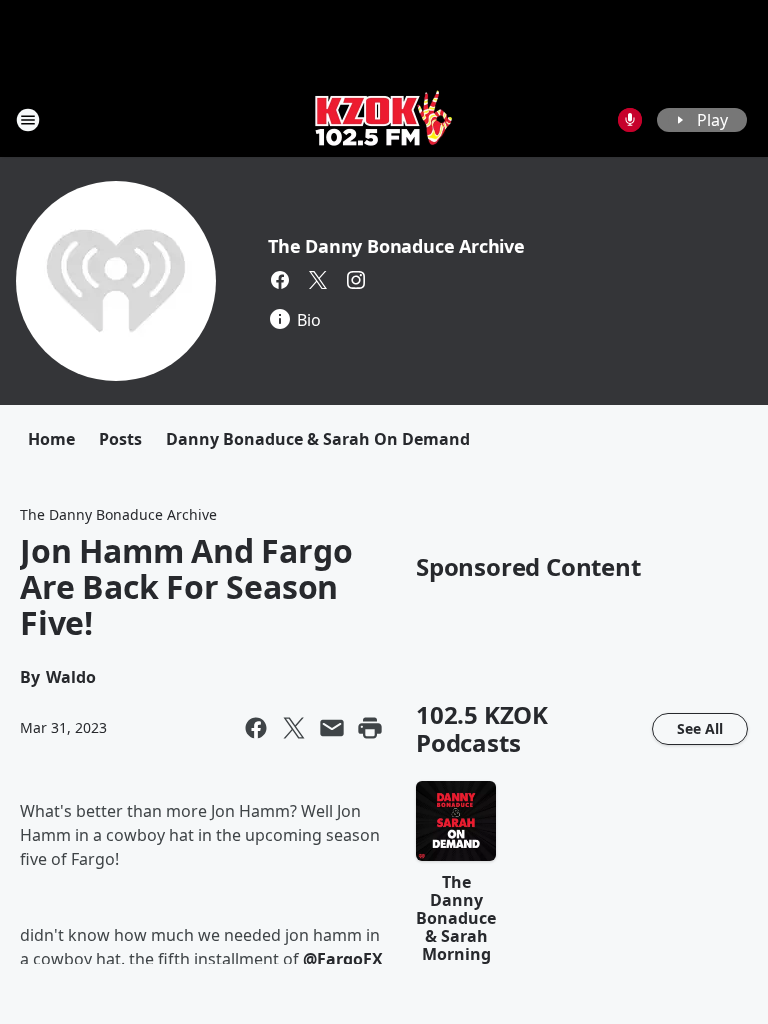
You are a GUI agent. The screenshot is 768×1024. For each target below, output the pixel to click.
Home (51, 439)
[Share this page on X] (294, 728)
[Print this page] (370, 728)
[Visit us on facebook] (280, 280)
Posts (120, 439)
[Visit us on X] (318, 280)
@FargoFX (343, 959)
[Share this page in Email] (332, 728)
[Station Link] (384, 119)
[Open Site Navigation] (28, 120)
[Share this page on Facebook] (256, 728)
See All (700, 728)
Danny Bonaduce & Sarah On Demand (318, 439)
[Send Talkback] (630, 120)
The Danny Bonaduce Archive (396, 246)
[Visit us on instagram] (356, 280)
